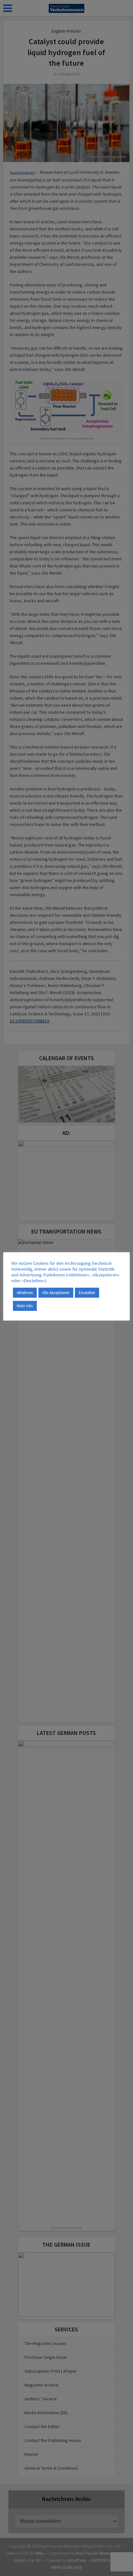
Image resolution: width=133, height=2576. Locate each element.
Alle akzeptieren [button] (56, 1293)
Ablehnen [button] (25, 1293)
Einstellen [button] (87, 1293)
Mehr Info (25, 1306)
